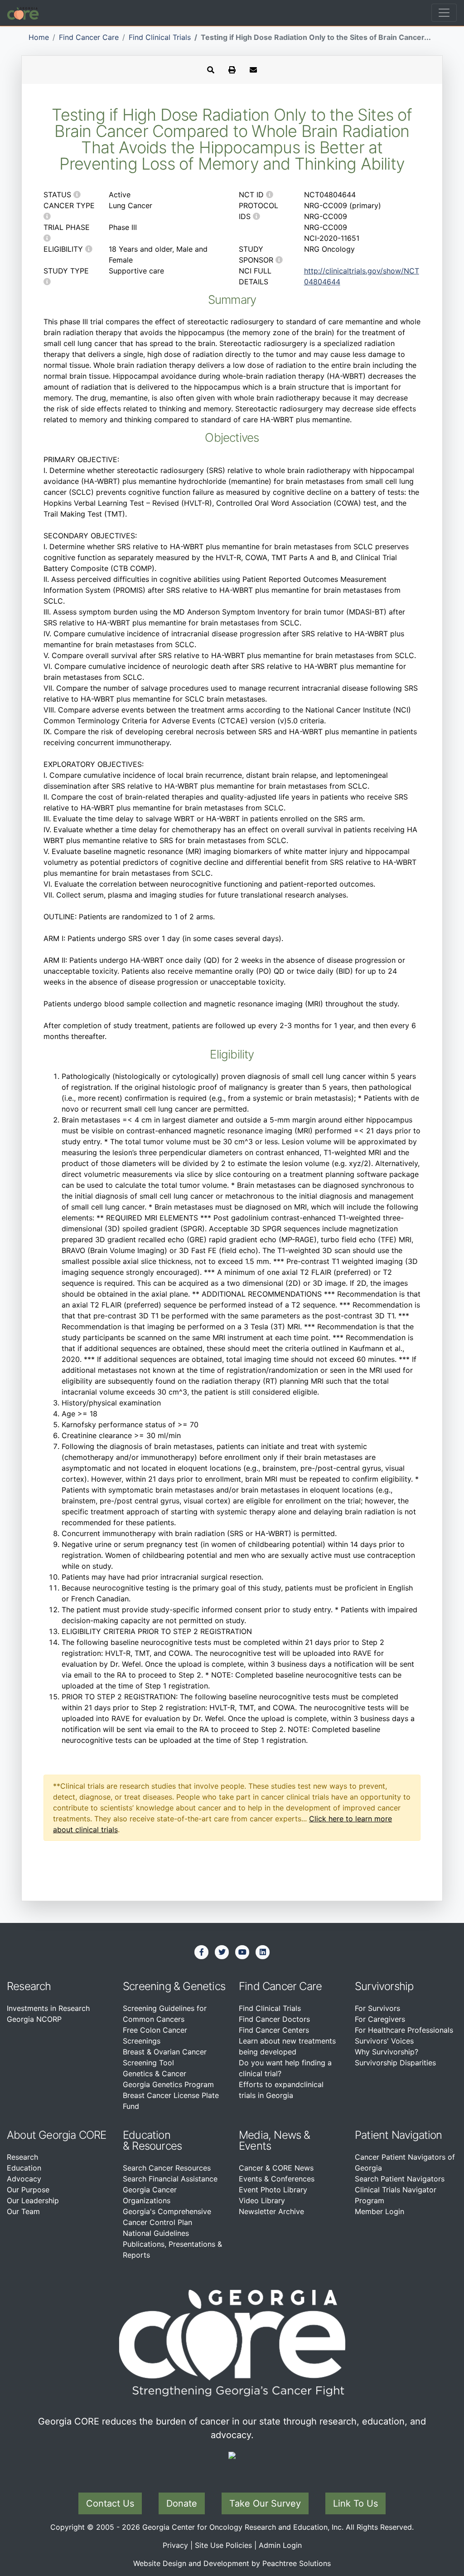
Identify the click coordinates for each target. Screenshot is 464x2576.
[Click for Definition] (77, 195)
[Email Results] (253, 70)
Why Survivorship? (387, 2052)
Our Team (23, 2211)
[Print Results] (232, 70)
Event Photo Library (273, 2190)
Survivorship (384, 1986)
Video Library (262, 2200)
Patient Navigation (399, 2135)
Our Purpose (28, 2190)
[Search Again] (211, 70)
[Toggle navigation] (444, 13)
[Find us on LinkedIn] (263, 1952)
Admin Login (280, 2545)
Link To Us (355, 2503)
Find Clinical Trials (160, 37)
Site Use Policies (223, 2545)
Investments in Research (48, 2008)
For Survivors (377, 2008)
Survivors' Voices (384, 2041)
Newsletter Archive (271, 2211)
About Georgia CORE (57, 2135)
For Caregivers (380, 2019)
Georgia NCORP (34, 2019)
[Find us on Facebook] (202, 1952)
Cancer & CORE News (276, 2168)
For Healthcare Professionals (404, 2030)
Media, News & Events (275, 2140)
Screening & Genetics (174, 1986)
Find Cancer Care (89, 37)
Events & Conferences (277, 2179)
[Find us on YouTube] (242, 1952)
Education (24, 2168)
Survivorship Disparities (395, 2063)
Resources (157, 2146)
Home (39, 37)
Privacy (175, 2545)
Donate (182, 2503)
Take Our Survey (265, 2503)
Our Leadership (33, 2200)
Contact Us (110, 2503)
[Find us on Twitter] (222, 1952)
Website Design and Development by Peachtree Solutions (232, 2563)
